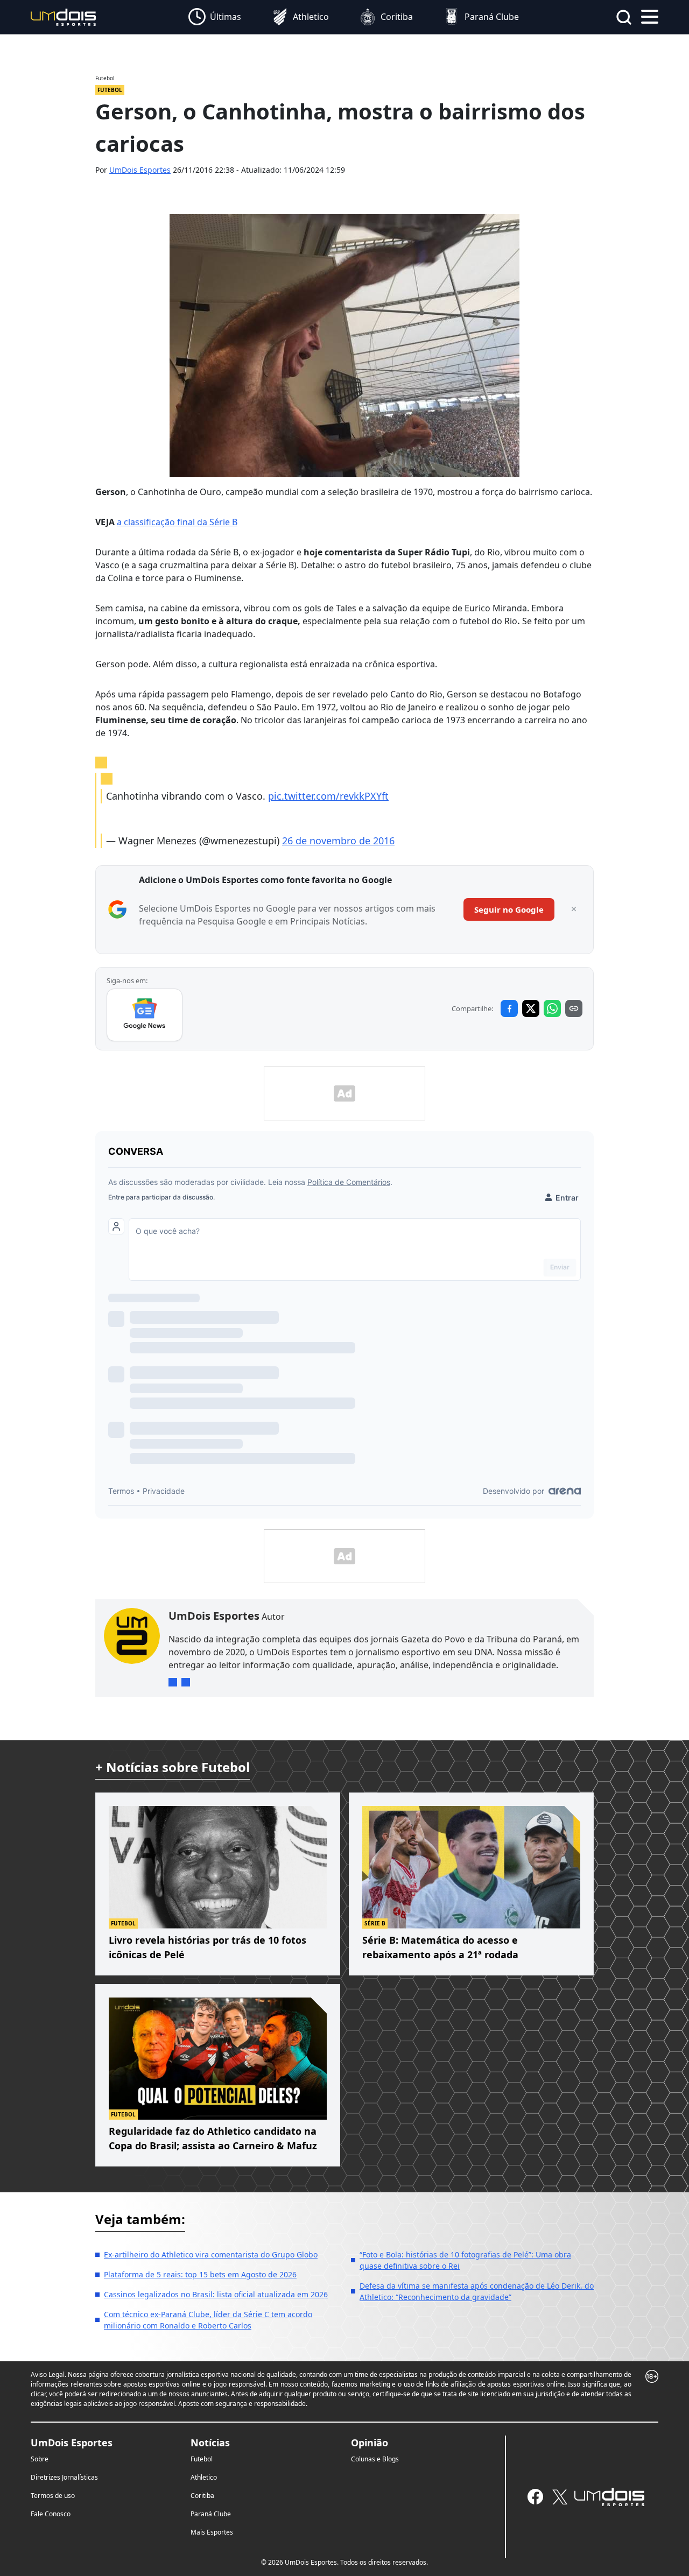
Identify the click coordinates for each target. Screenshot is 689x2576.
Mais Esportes (212, 2532)
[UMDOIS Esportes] (609, 2497)
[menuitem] (215, 17)
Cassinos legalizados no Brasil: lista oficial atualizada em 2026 (216, 2294)
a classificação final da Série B (177, 522)
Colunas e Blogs (375, 2459)
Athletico (204, 2477)
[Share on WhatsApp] (552, 1008)
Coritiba (202, 2496)
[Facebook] (535, 2497)
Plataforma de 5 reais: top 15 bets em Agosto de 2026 (200, 2274)
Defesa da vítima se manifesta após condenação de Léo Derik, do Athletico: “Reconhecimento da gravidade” (477, 2291)
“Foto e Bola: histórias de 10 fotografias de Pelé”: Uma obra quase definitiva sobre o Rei (465, 2260)
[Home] (64, 16)
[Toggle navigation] (650, 16)
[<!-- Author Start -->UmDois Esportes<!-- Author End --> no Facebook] (186, 1682)
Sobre (40, 2459)
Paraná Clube (211, 2514)
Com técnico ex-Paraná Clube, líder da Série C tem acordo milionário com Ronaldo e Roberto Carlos (208, 2320)
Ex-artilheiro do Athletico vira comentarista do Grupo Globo (211, 2254)
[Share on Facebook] (509, 1008)
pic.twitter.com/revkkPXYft (328, 796)
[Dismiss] (574, 909)
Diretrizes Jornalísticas (64, 2477)
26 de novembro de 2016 (338, 841)
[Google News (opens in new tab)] (145, 1015)
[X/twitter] (560, 2497)
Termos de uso (53, 2496)
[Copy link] (574, 1008)
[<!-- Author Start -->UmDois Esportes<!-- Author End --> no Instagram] (173, 1682)
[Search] (624, 17)
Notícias (210, 2443)
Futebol (202, 2459)
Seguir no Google (509, 909)
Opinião (370, 2443)
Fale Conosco (51, 2514)
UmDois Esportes (140, 170)
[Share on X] (531, 1008)
